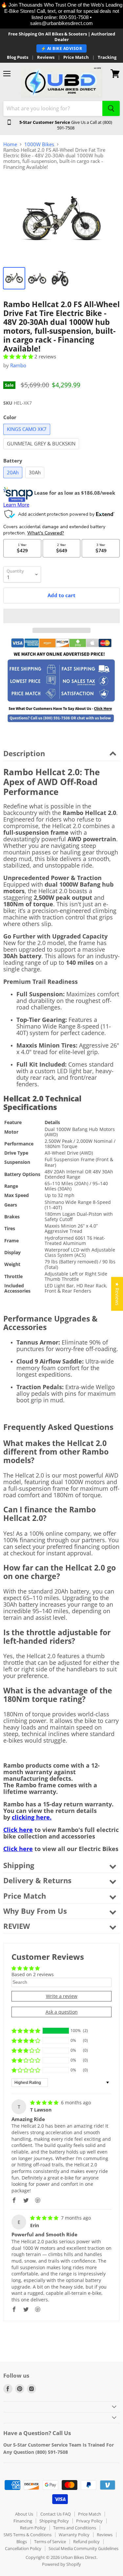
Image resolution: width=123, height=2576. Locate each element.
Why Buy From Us (35, 1911)
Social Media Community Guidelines (83, 2548)
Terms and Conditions (75, 2528)
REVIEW (17, 1926)
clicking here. (32, 1817)
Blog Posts (18, 57)
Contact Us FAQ (56, 2514)
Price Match (76, 57)
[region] (61, 14)
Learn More (16, 505)
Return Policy (33, 2528)
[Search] (111, 108)
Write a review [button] (62, 1996)
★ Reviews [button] (117, 1294)
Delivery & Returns (37, 1880)
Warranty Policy (74, 2535)
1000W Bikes (39, 144)
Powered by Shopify (61, 2564)
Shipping (19, 1865)
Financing (23, 2521)
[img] (45, 2102)
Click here (18, 1830)
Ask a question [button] (62, 2012)
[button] (19, 356)
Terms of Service (50, 2542)
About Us (24, 2514)
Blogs (22, 2542)
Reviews (46, 57)
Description (24, 753)
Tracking (107, 57)
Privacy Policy (89, 2521)
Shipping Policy (54, 2521)
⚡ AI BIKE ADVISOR (62, 48)
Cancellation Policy (23, 2548)
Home (10, 144)
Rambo (18, 365)
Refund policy (86, 2542)
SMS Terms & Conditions (28, 2535)
